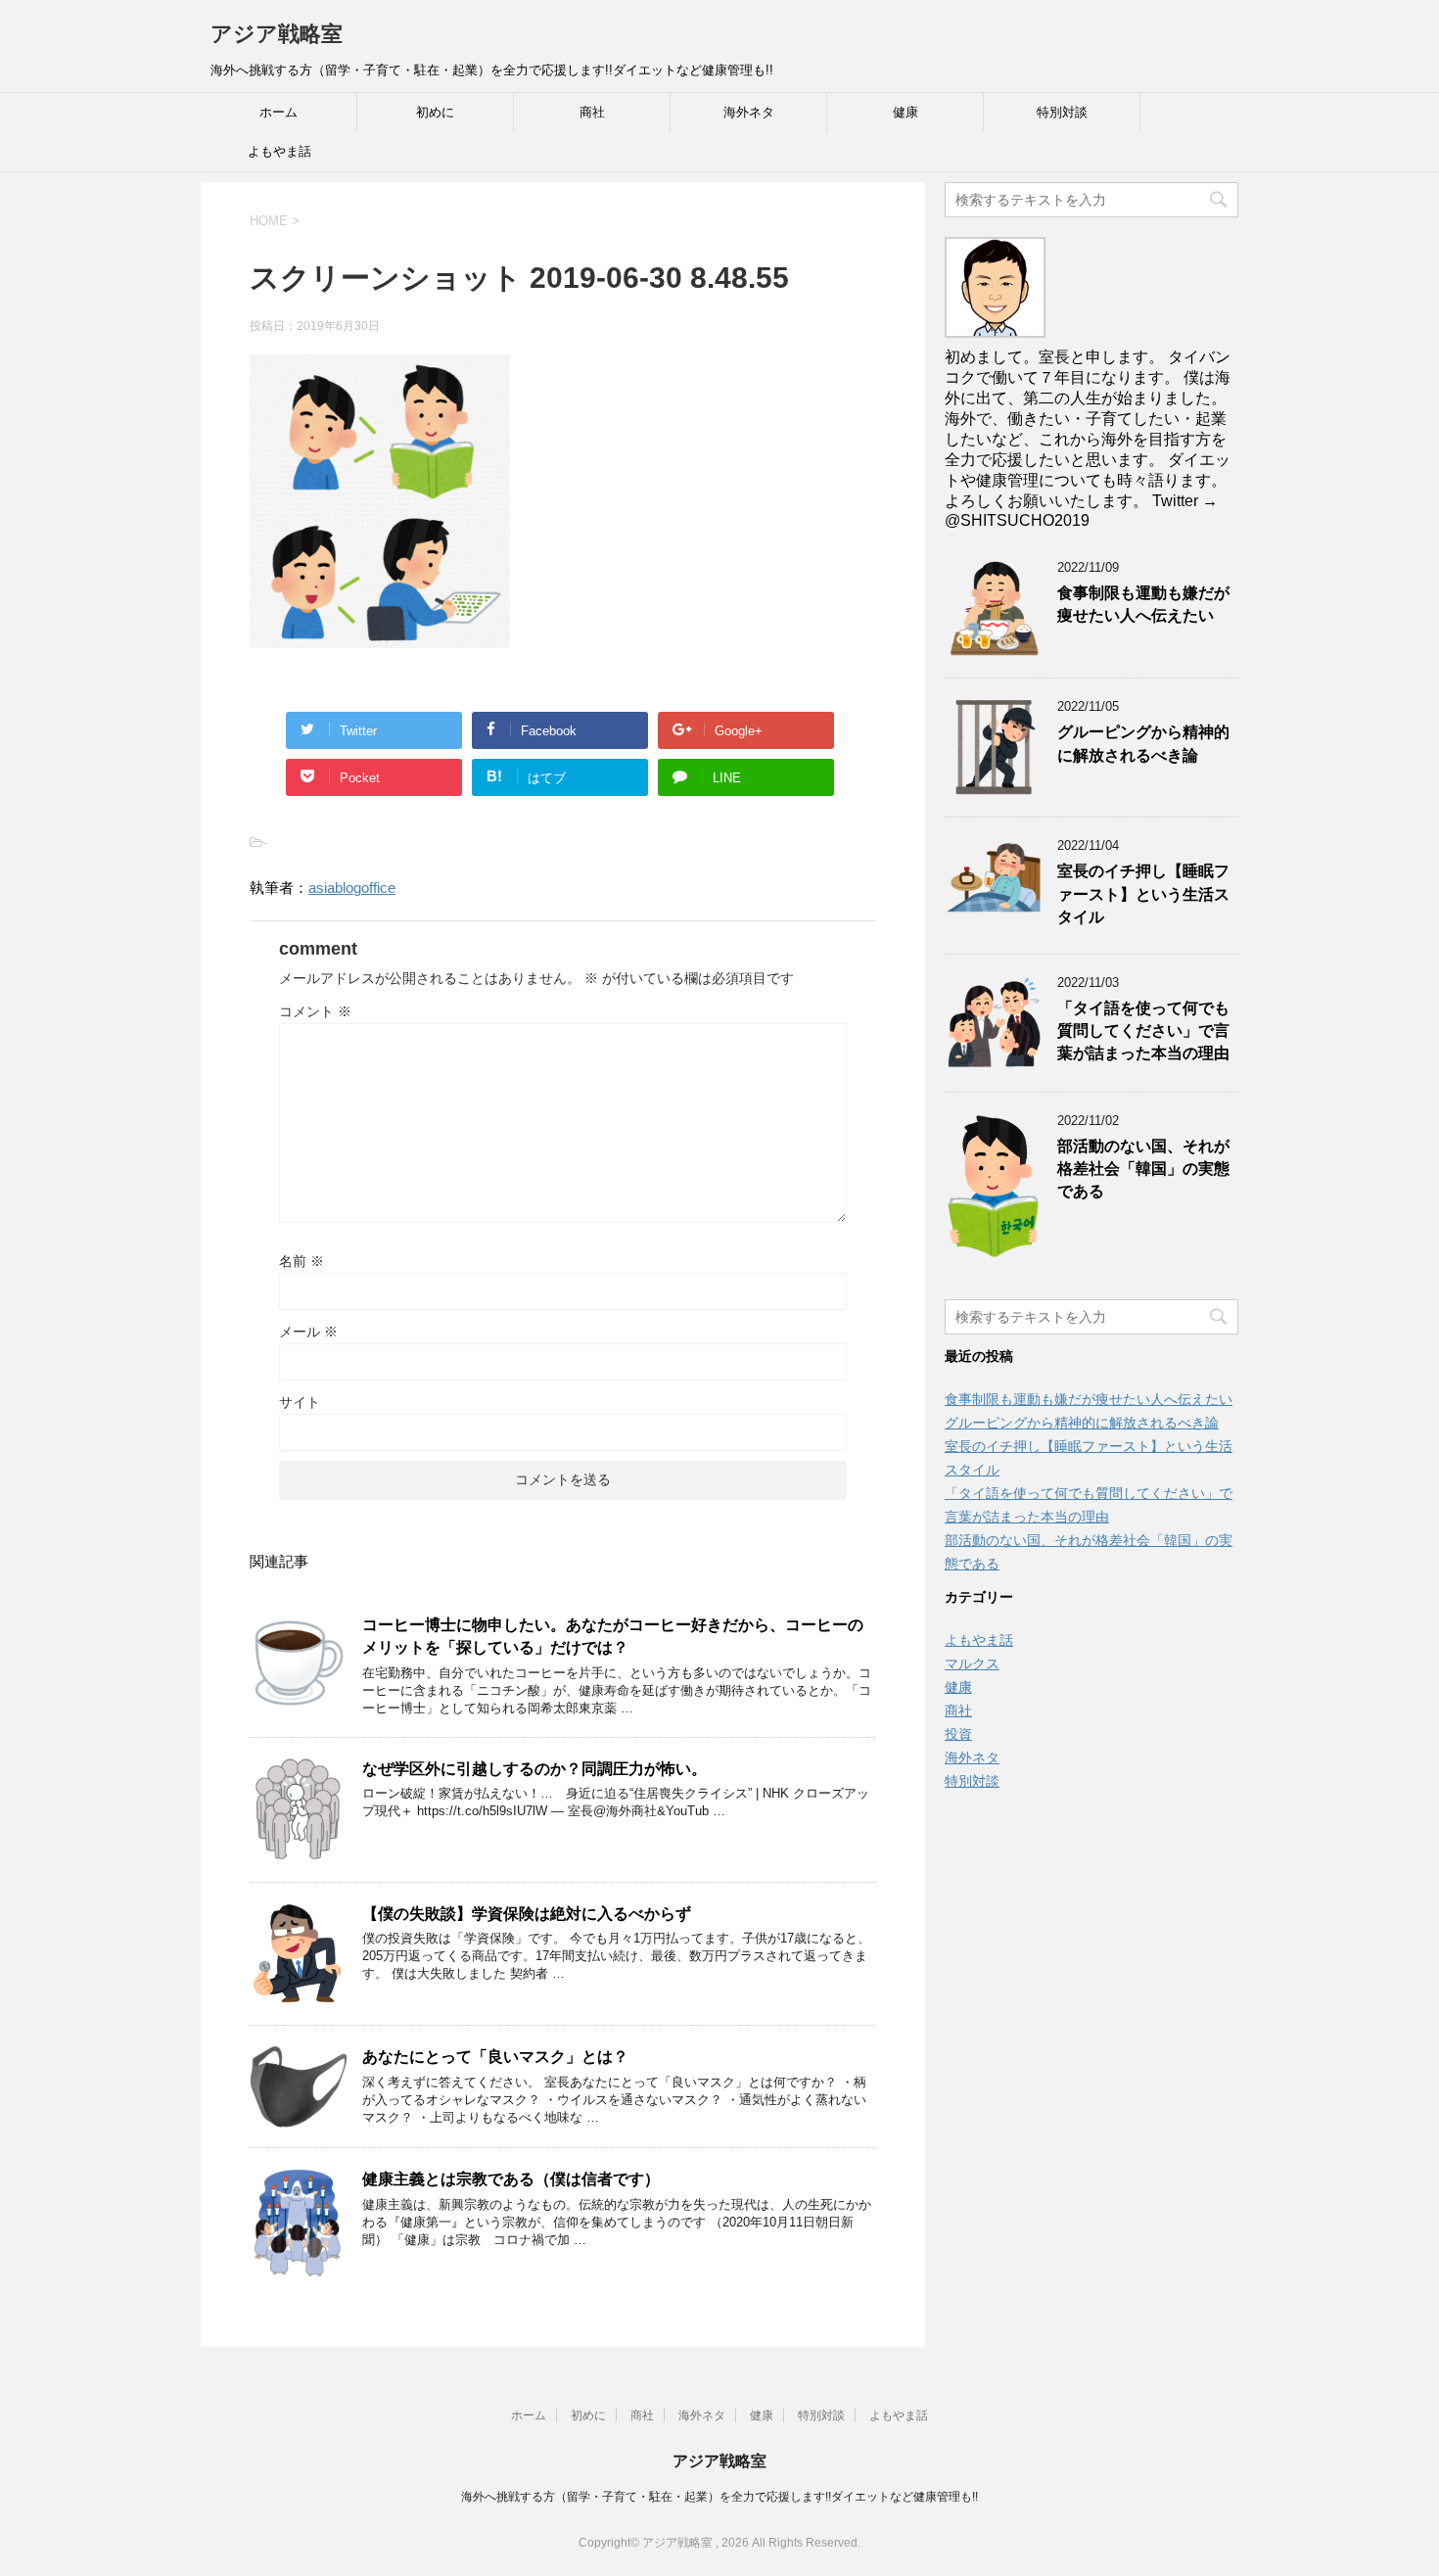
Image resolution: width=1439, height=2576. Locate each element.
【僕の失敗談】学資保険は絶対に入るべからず (527, 1914)
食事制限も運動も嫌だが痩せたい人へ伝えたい (1143, 604)
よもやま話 (279, 151)
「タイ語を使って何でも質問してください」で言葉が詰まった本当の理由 (1143, 1031)
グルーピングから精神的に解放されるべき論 (1143, 743)
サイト (300, 1402)
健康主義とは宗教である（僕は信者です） (511, 2179)
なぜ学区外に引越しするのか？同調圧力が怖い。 (534, 1769)
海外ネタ (749, 112)
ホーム (279, 112)
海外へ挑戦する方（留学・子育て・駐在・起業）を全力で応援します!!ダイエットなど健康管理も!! (719, 2497)
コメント (315, 1011)
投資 (958, 1734)
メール (308, 1332)
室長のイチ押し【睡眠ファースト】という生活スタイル (1143, 894)
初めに (435, 112)
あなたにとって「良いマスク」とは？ (495, 2057)
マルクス (972, 1663)
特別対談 (1062, 112)
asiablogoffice (352, 888)
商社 (592, 112)
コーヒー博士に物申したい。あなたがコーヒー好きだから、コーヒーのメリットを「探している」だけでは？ (613, 1636)
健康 (905, 112)
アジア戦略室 (277, 34)
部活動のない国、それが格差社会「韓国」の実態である (1143, 1169)
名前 (302, 1261)
